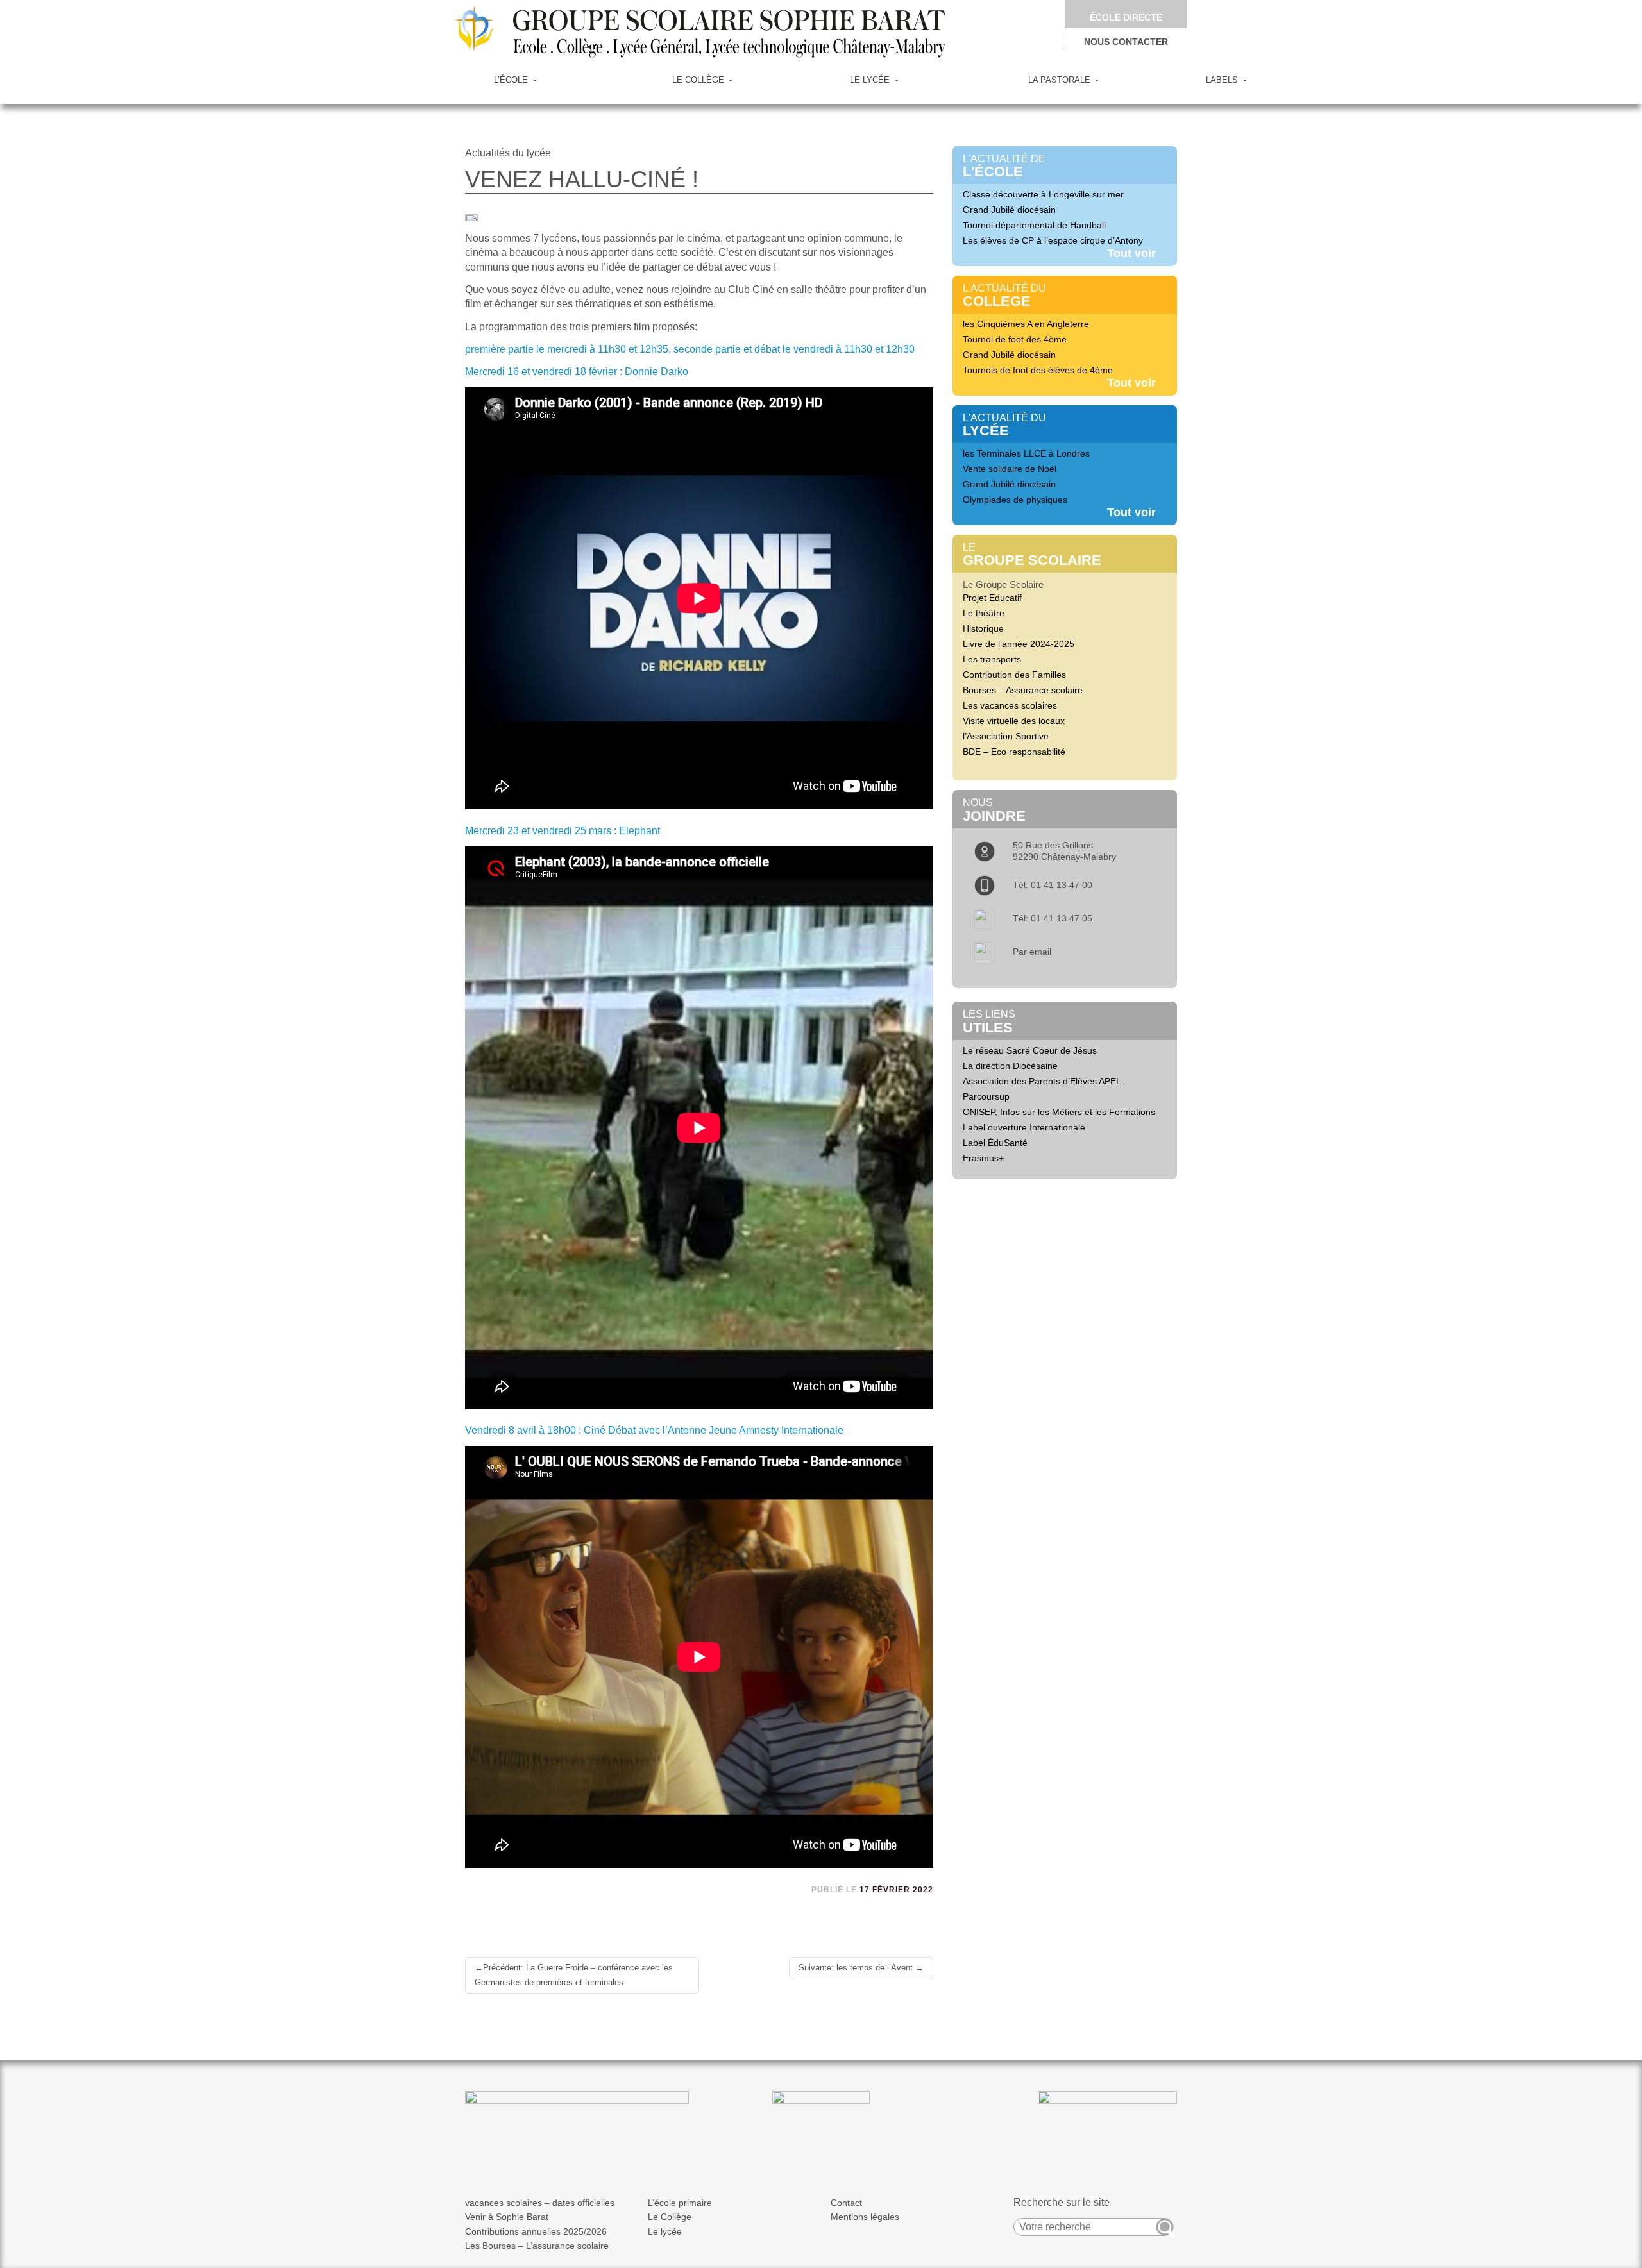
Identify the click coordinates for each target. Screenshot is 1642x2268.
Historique (983, 628)
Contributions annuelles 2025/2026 (536, 2231)
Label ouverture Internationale (1024, 1127)
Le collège (699, 80)
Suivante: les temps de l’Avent (856, 1968)
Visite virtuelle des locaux (1014, 721)
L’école (512, 80)
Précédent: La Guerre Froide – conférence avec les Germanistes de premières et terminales (574, 1975)
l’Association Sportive (1006, 736)
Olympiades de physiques (1015, 500)
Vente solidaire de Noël (1010, 469)
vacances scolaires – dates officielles (540, 2203)
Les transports (992, 659)
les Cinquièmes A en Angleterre (1026, 324)
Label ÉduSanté (995, 1143)
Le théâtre (984, 613)
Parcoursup (986, 1096)
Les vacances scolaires (1010, 705)
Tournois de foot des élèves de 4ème (1038, 370)
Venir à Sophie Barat (507, 2217)
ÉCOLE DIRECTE (1126, 17)
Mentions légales (865, 2217)
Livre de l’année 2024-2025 (1019, 644)
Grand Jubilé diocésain (1009, 210)
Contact (846, 2203)
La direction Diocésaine (1010, 1066)
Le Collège (670, 2217)
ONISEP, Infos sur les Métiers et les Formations (1059, 1112)
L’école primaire (680, 2203)
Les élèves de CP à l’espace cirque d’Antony (1053, 240)
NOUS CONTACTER (1126, 42)
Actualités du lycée (508, 153)
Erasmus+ (983, 1158)
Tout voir (1131, 253)
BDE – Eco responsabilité (1014, 752)
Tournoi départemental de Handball (1034, 225)
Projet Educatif (992, 598)
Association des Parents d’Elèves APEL (1042, 1081)
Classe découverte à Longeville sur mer (1043, 194)
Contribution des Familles (1014, 675)
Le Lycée (871, 80)
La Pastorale (1061, 80)
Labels (1223, 80)
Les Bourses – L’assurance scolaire (537, 2246)
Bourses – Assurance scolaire (1023, 690)
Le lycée (665, 2231)
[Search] (1165, 2227)
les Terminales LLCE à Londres (1026, 453)
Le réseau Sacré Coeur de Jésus (1030, 1050)
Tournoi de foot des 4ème (1015, 339)
